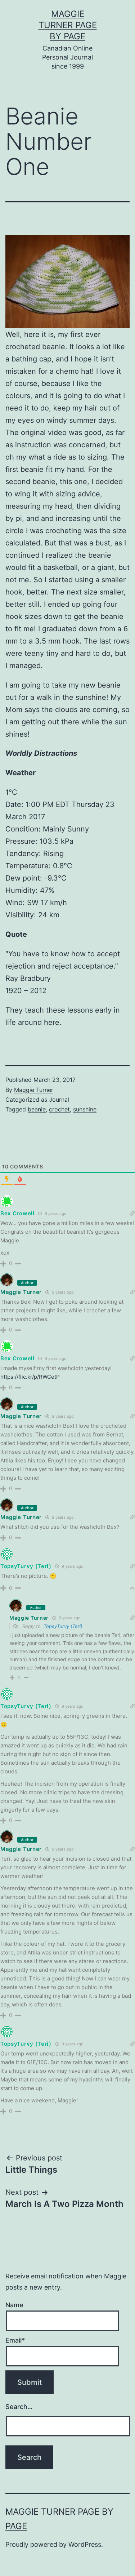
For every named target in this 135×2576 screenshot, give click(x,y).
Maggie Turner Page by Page (68, 25)
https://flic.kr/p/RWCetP (30, 1377)
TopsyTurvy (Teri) (63, 1626)
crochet (59, 1109)
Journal (59, 1100)
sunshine (85, 1109)
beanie (37, 1109)
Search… (19, 2407)
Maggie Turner (34, 1090)
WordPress (85, 2544)
